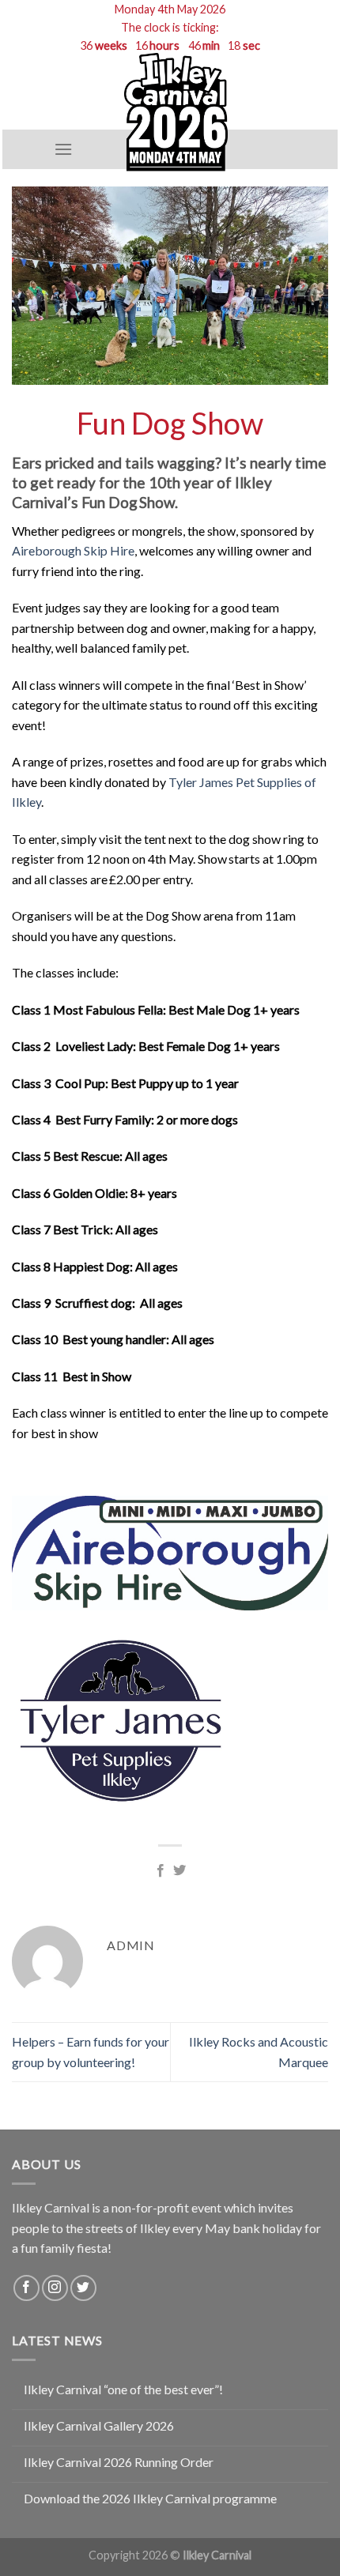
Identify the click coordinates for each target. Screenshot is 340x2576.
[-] (176, 112)
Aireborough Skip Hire (73, 550)
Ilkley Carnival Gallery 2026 (99, 2425)
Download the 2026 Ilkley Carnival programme (150, 2498)
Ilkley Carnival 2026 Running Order (119, 2462)
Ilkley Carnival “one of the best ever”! (123, 2389)
